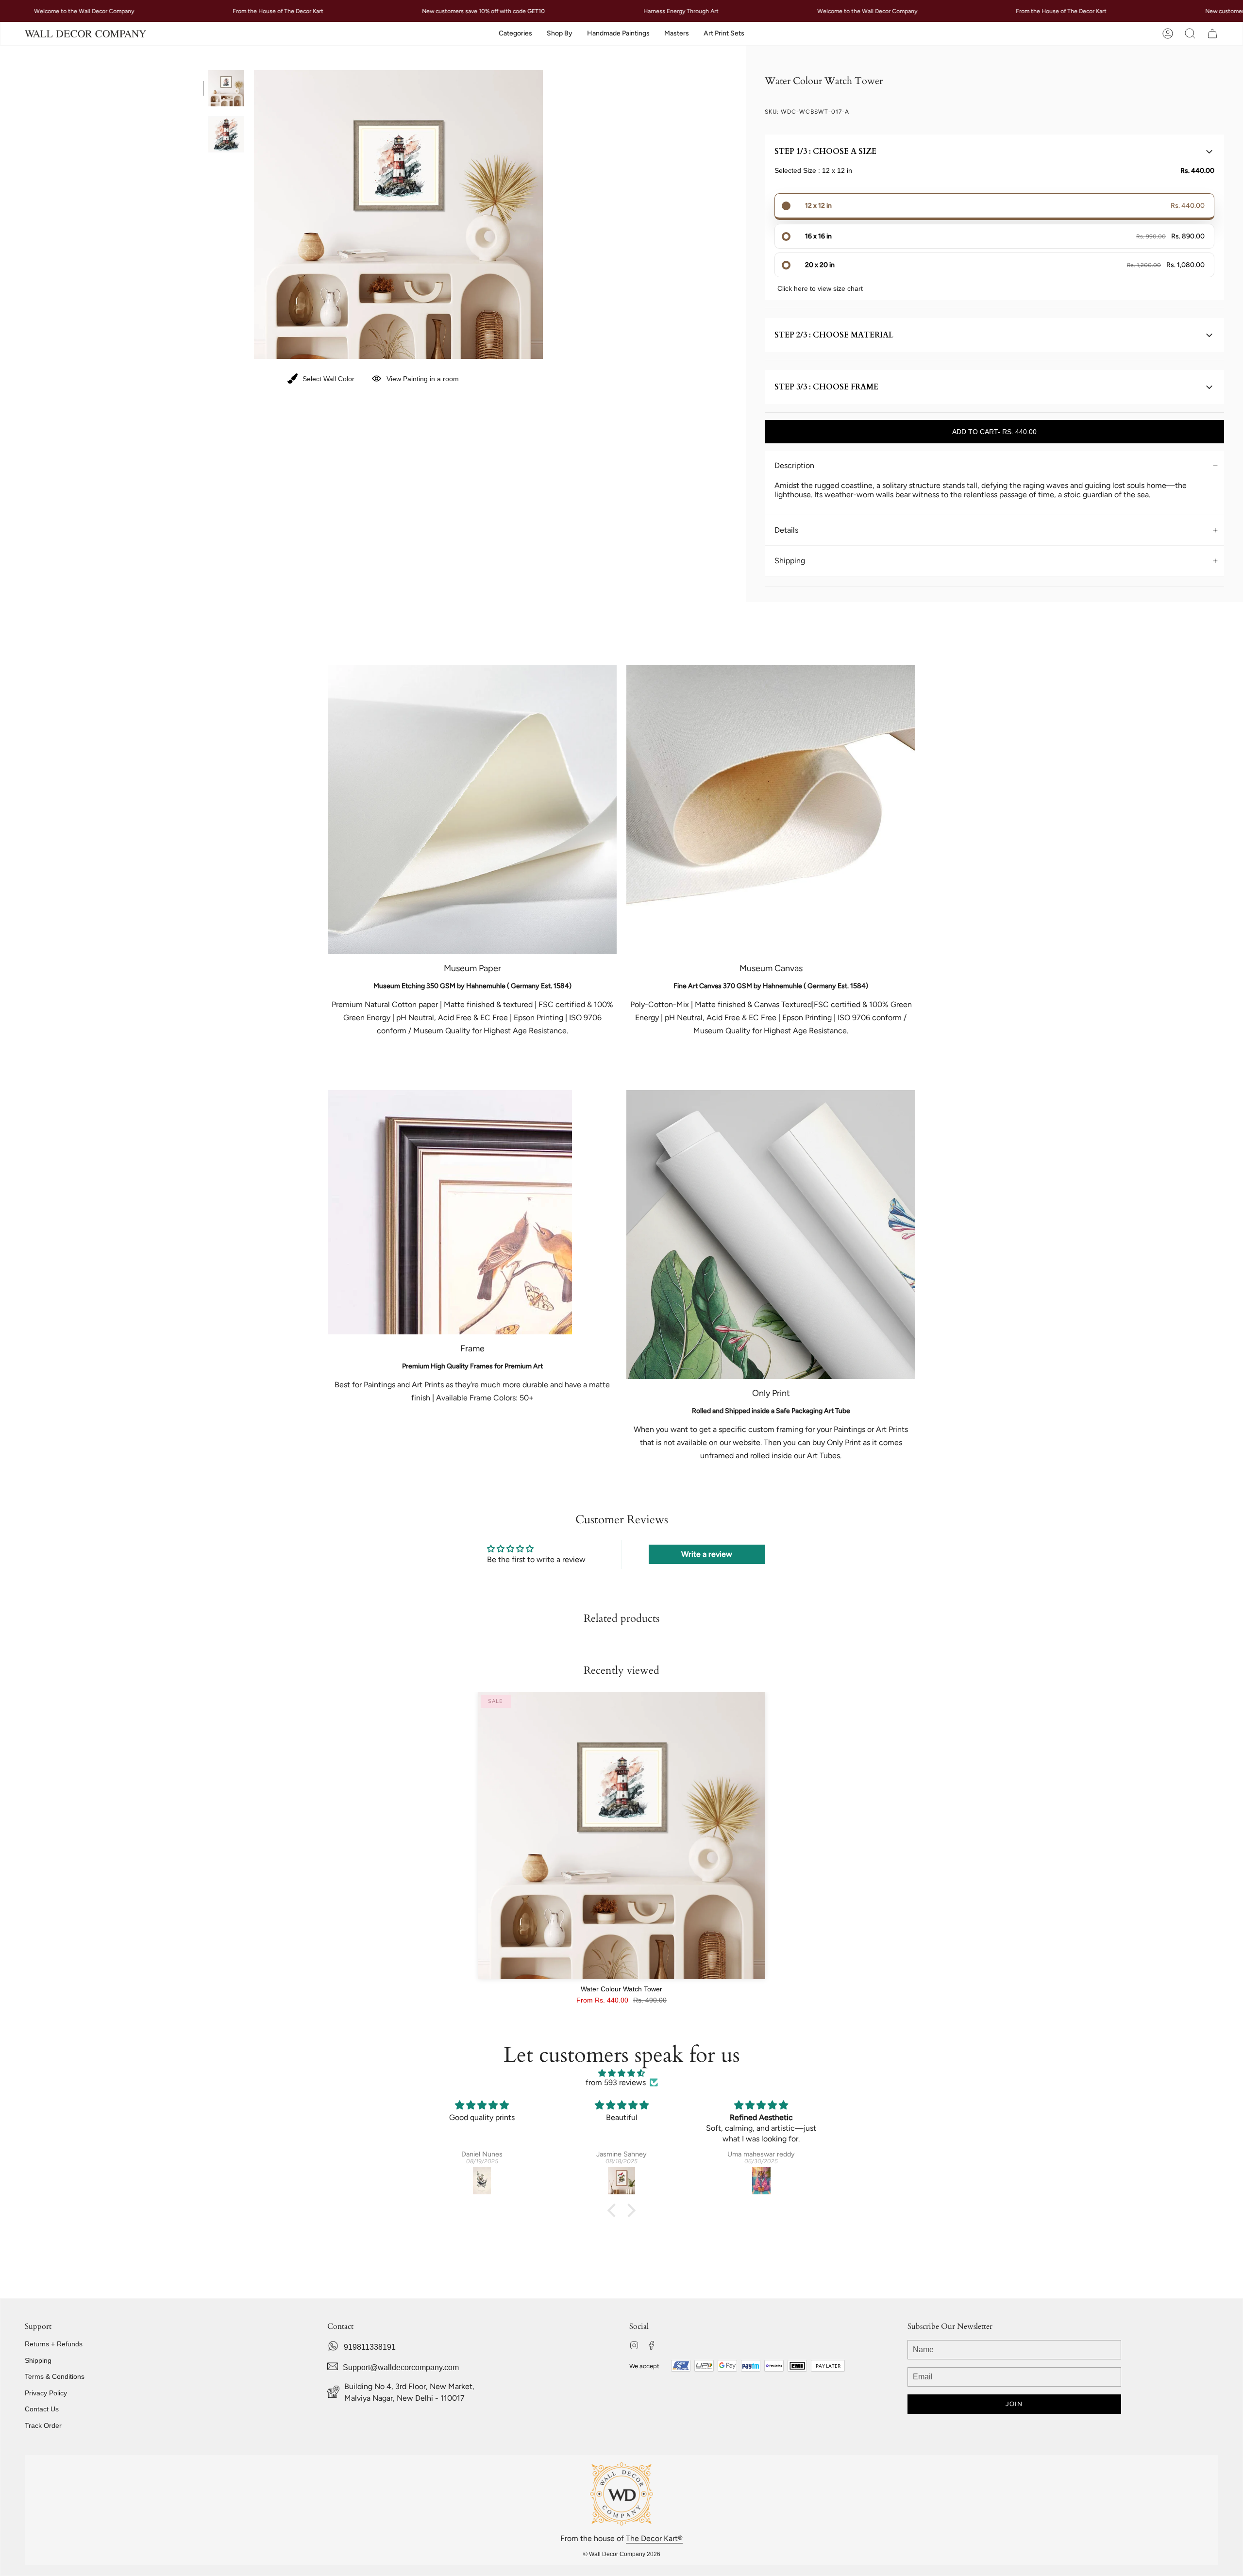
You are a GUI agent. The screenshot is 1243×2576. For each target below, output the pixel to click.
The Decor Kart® (654, 2538)
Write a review (707, 1554)
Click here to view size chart (820, 288)
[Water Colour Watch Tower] (622, 1836)
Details (786, 530)
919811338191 (370, 2347)
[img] (621, 2073)
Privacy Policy (46, 2393)
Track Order (43, 2425)
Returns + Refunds (54, 2344)
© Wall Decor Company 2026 (622, 2554)
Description (794, 465)
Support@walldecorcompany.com (401, 2367)
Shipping (790, 561)
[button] (515, 34)
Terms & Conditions (55, 2376)
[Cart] (1212, 34)
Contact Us (42, 2409)
